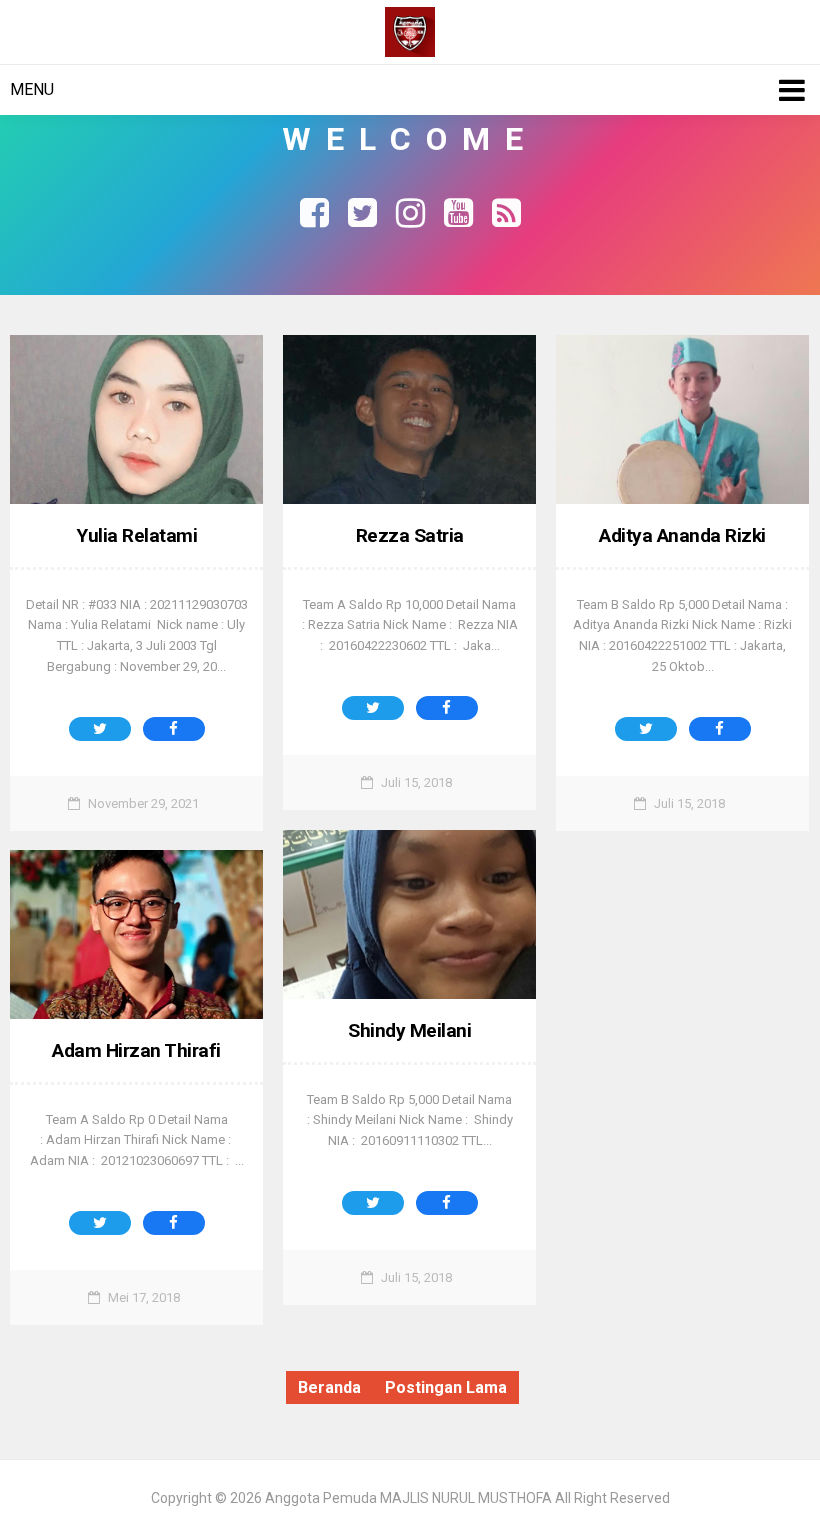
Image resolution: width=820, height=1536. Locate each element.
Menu (32, 89)
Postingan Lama (446, 1387)
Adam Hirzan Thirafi (136, 1050)
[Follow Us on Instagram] (410, 210)
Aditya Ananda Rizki (682, 535)
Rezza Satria (410, 535)
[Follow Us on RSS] (506, 210)
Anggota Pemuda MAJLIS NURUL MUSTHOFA (408, 1498)
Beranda (329, 1387)
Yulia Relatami (136, 535)
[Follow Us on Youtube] (458, 210)
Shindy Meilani (409, 1030)
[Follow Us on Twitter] (362, 210)
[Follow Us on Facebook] (314, 210)
